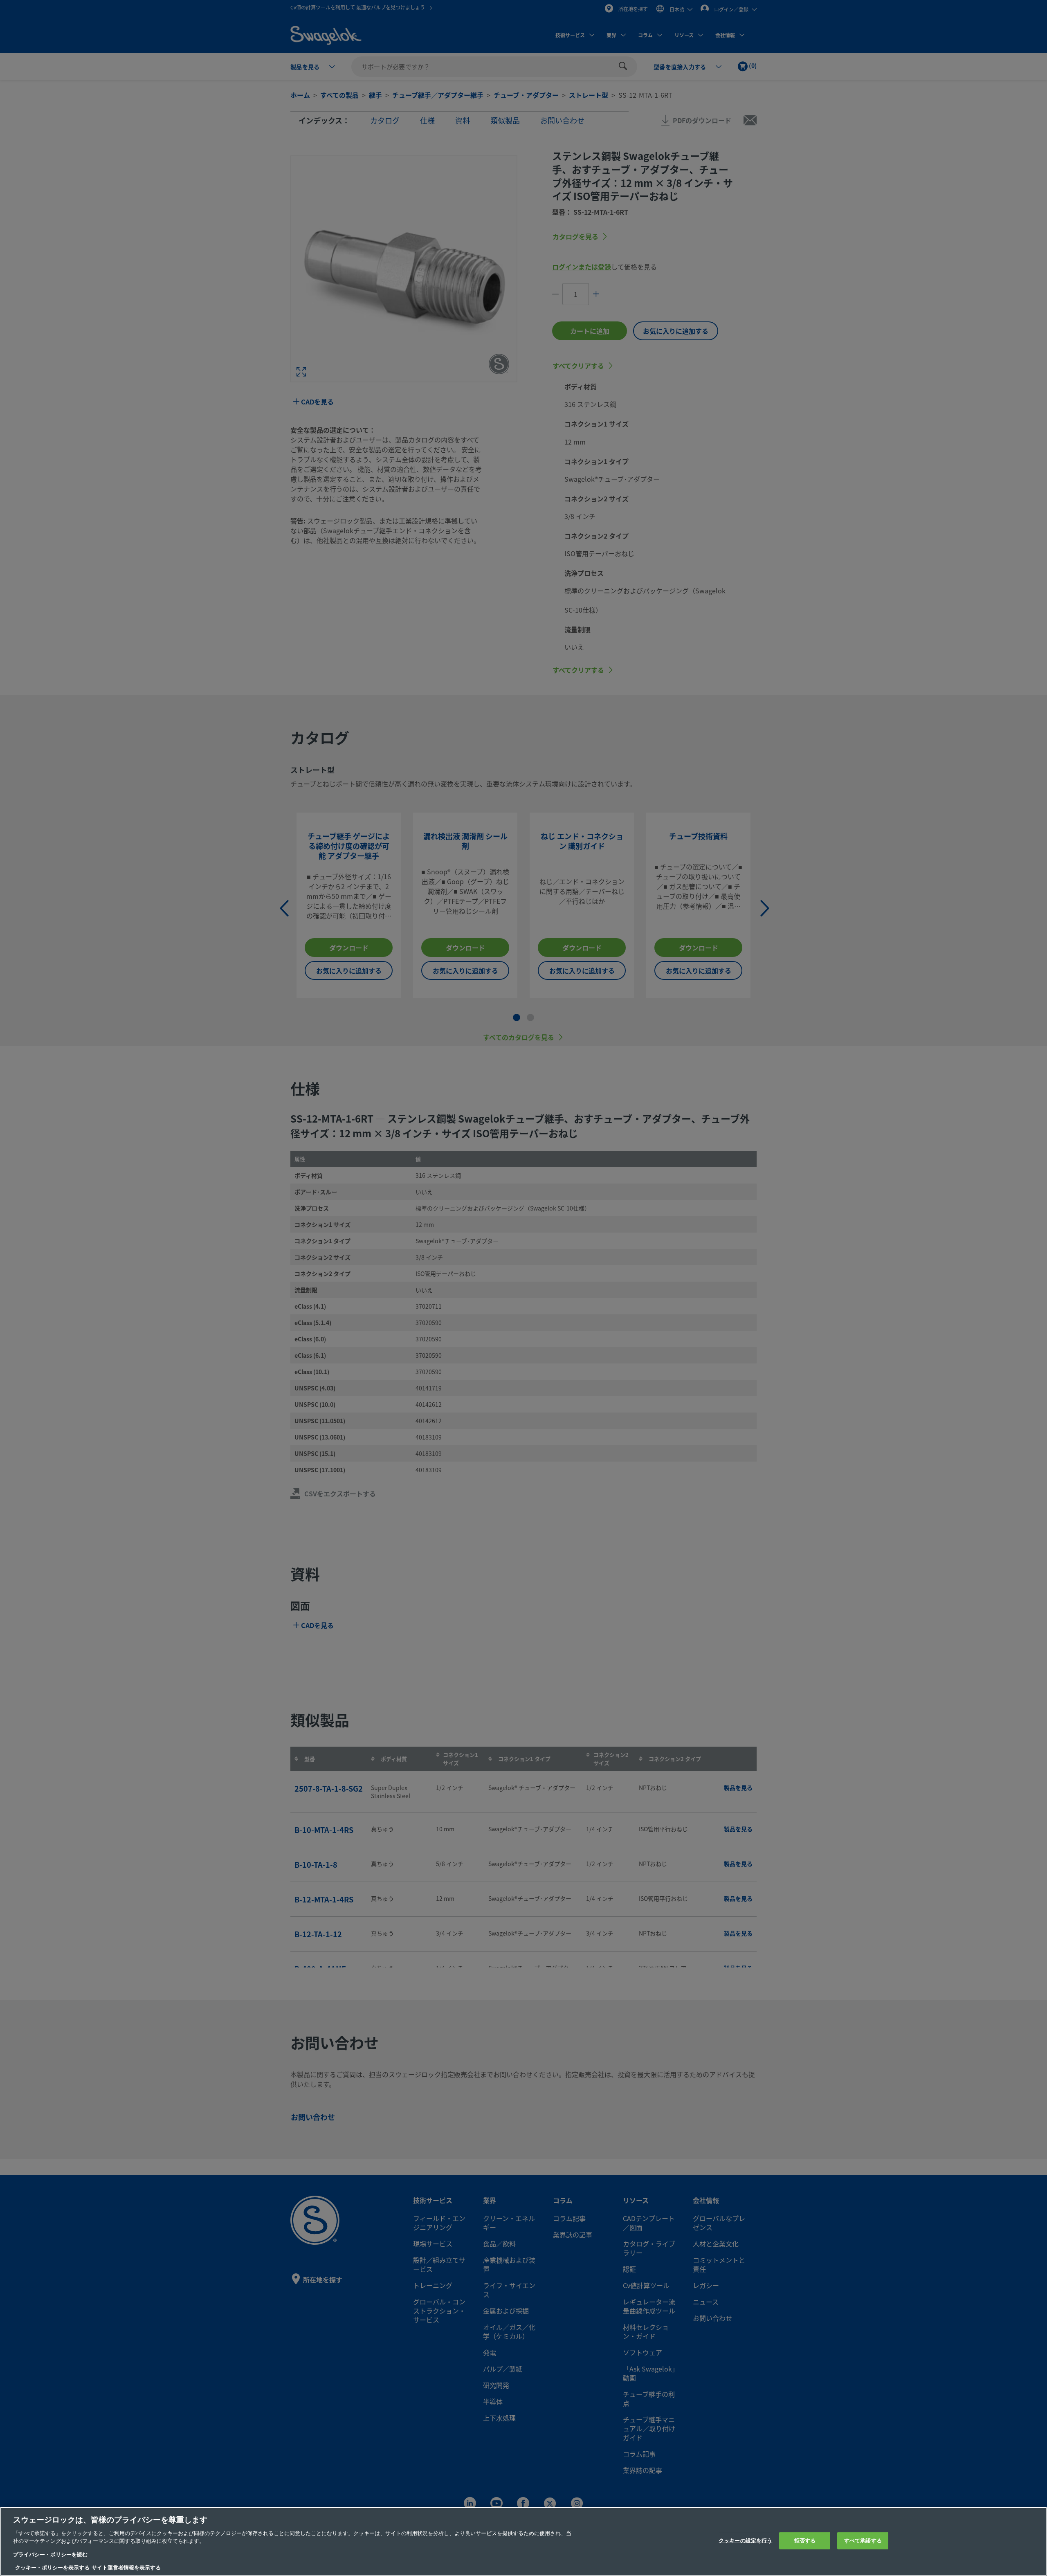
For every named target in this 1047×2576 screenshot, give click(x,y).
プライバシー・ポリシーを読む (50, 2555)
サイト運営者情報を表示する (126, 2568)
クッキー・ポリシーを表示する (52, 2568)
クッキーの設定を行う (745, 2541)
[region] (523, 2541)
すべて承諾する (863, 2541)
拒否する (805, 2541)
